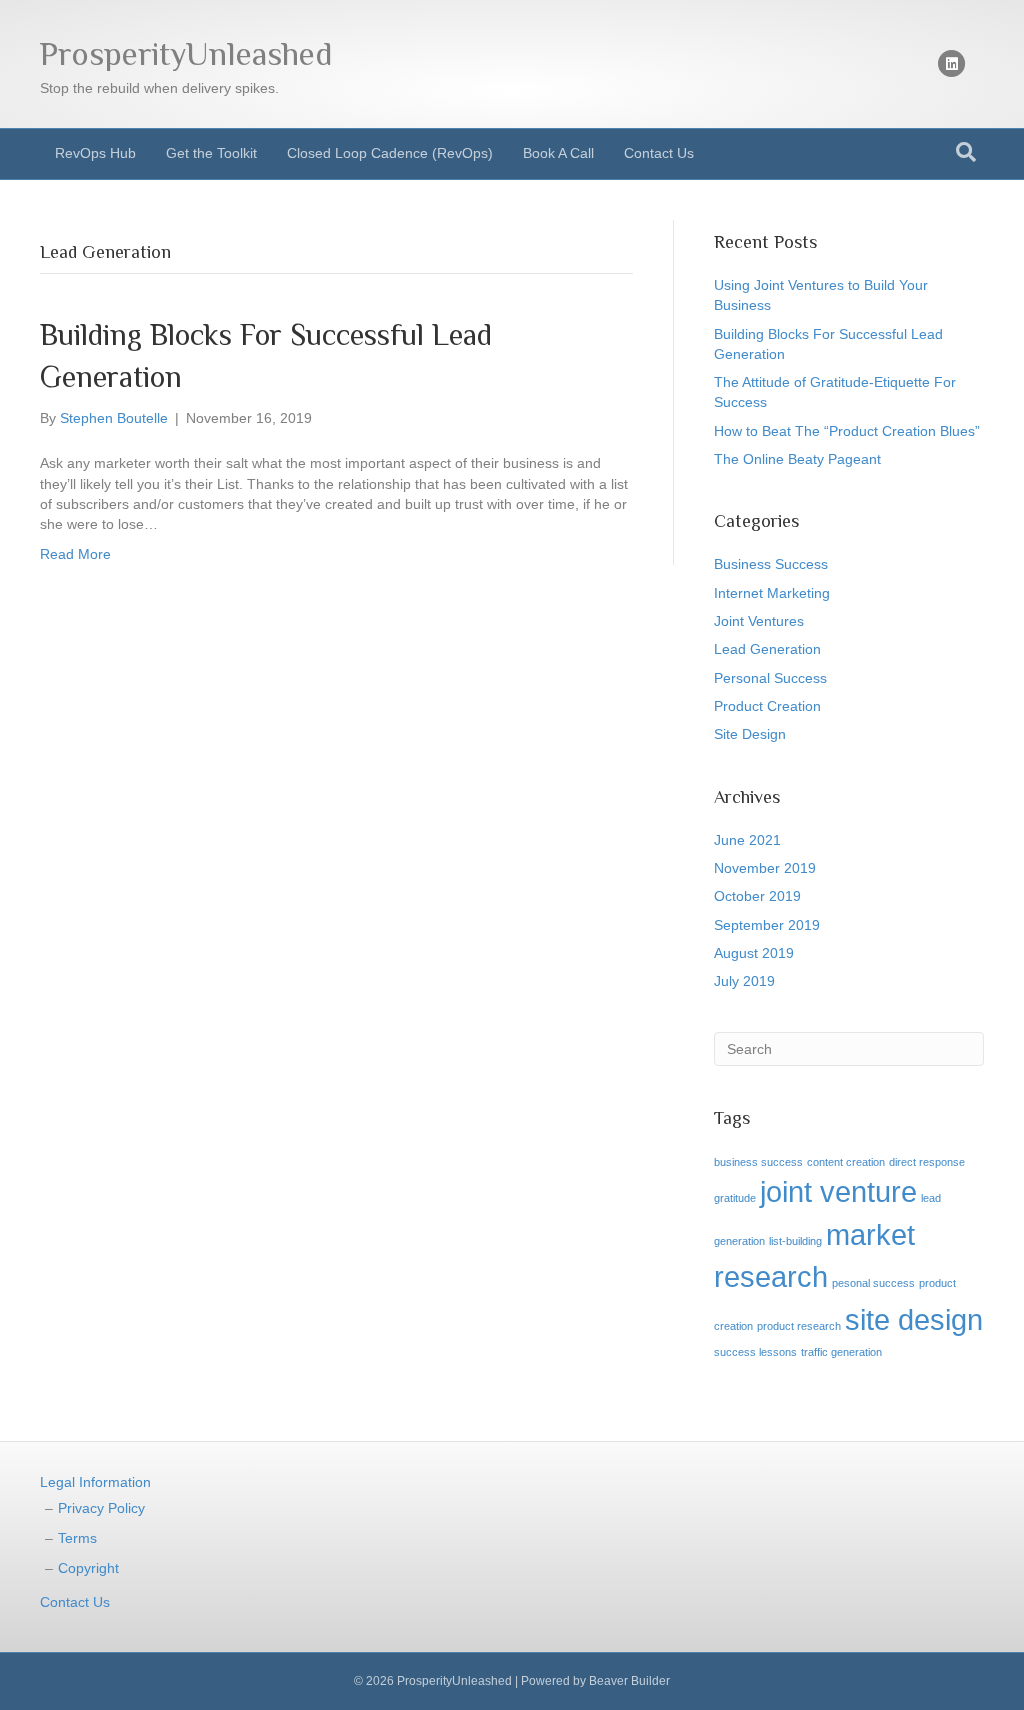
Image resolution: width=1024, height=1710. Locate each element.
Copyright (88, 1568)
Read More (75, 554)
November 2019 (765, 868)
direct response (927, 1162)
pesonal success (873, 1283)
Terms (77, 1538)
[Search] (966, 152)
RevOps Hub (95, 153)
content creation (846, 1162)
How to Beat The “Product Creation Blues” (847, 431)
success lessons (755, 1352)
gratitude (735, 1198)
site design (914, 1319)
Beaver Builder (629, 1681)
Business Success (771, 564)
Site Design (750, 734)
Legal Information (95, 1482)
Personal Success (770, 678)
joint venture (838, 1191)
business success (758, 1162)
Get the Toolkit (211, 153)
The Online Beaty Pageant (797, 459)
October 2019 (757, 896)
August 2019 (754, 953)
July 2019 (744, 981)
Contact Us (659, 153)
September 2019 (767, 925)
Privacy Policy (101, 1508)
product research (799, 1326)
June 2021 (747, 840)
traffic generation (841, 1352)
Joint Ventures (759, 621)
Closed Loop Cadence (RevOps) (390, 153)
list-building (795, 1241)
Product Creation (767, 706)
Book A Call (558, 153)
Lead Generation (767, 649)
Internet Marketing (772, 593)
